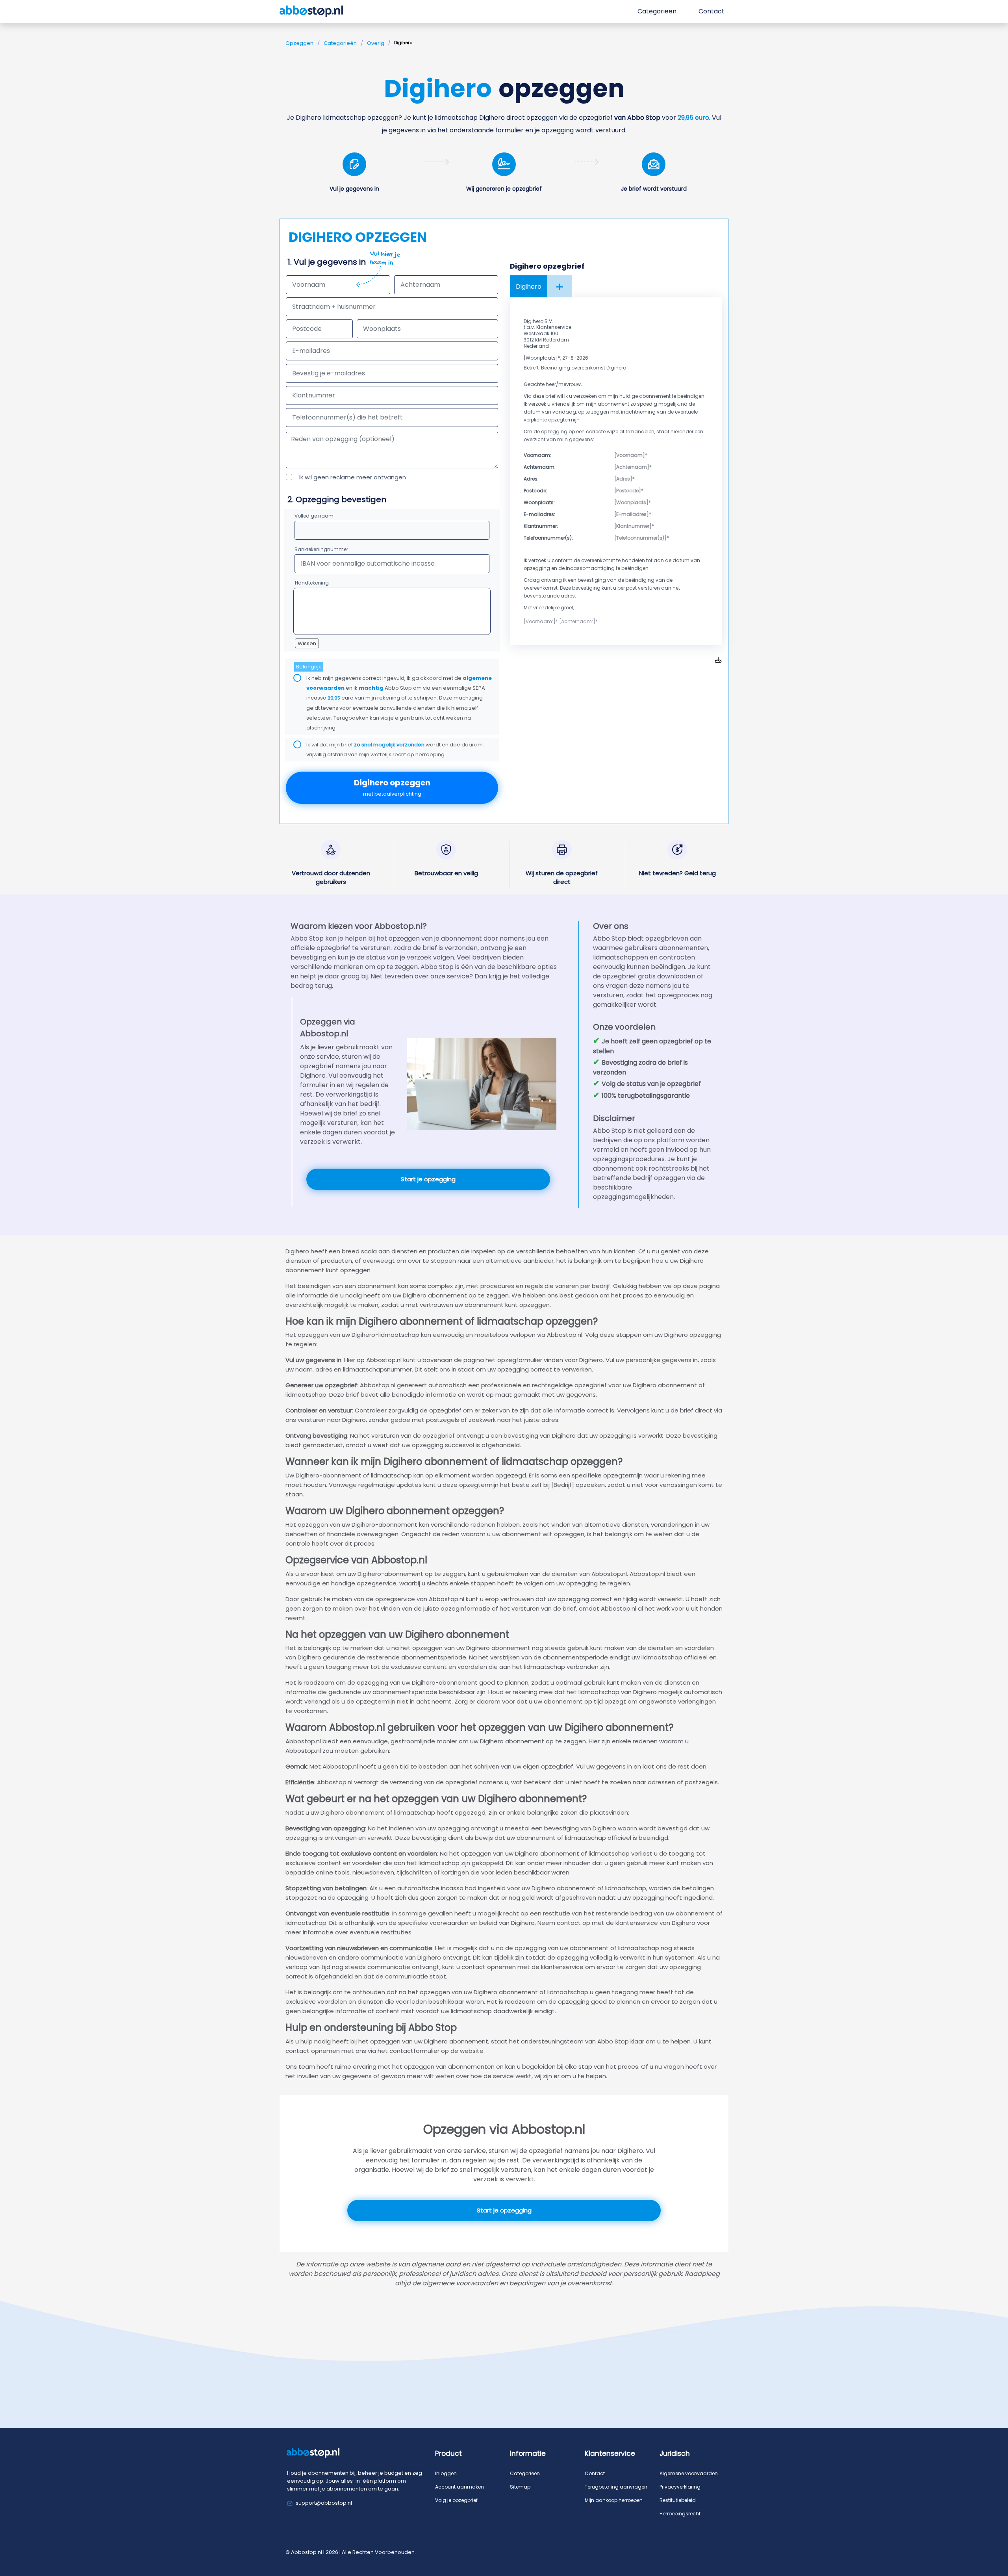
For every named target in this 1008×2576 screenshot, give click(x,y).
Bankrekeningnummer (321, 549)
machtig (371, 688)
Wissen (307, 643)
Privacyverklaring (680, 2487)
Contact (595, 2473)
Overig (376, 43)
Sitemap (520, 2487)
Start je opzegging (428, 1179)
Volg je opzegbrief (456, 2500)
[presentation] (392, 373)
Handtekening (312, 583)
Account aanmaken (460, 2487)
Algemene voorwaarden (689, 2473)
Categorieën (340, 43)
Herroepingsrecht (680, 2514)
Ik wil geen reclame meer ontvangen (353, 477)
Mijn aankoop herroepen (614, 2500)
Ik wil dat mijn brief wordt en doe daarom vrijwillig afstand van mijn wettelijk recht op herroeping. (395, 750)
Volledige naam (314, 516)
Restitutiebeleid (678, 2500)
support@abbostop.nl (324, 2503)
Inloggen (446, 2473)
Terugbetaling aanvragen (616, 2487)
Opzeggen (299, 43)
